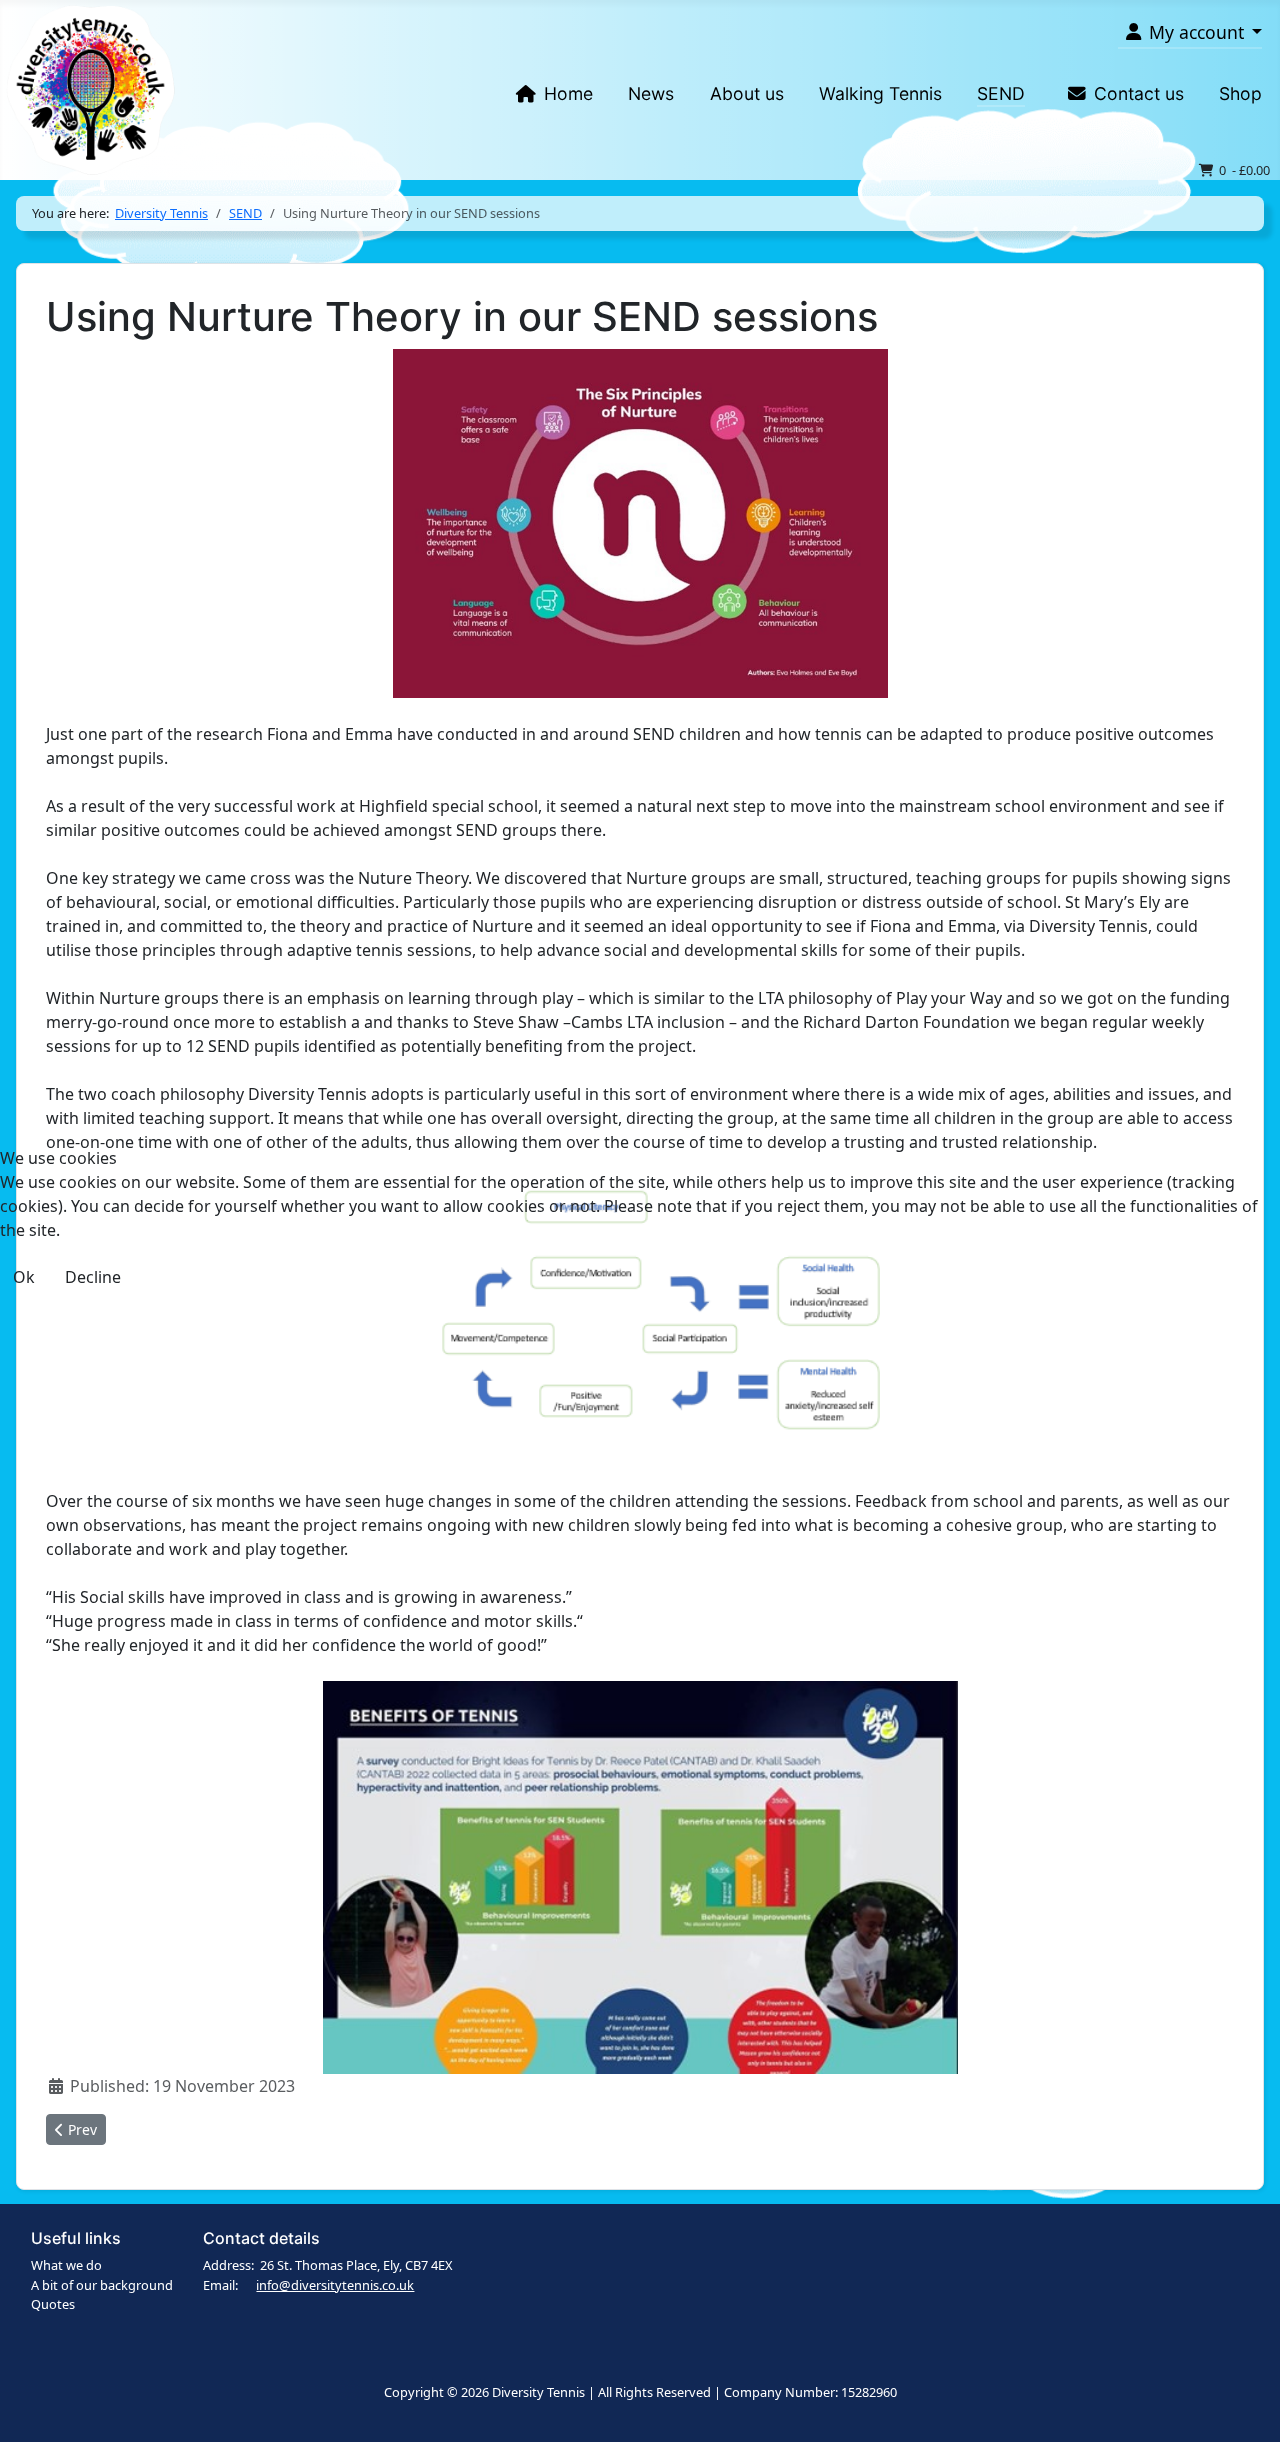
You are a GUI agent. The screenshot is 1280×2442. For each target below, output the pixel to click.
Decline (93, 1277)
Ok (24, 1277)
